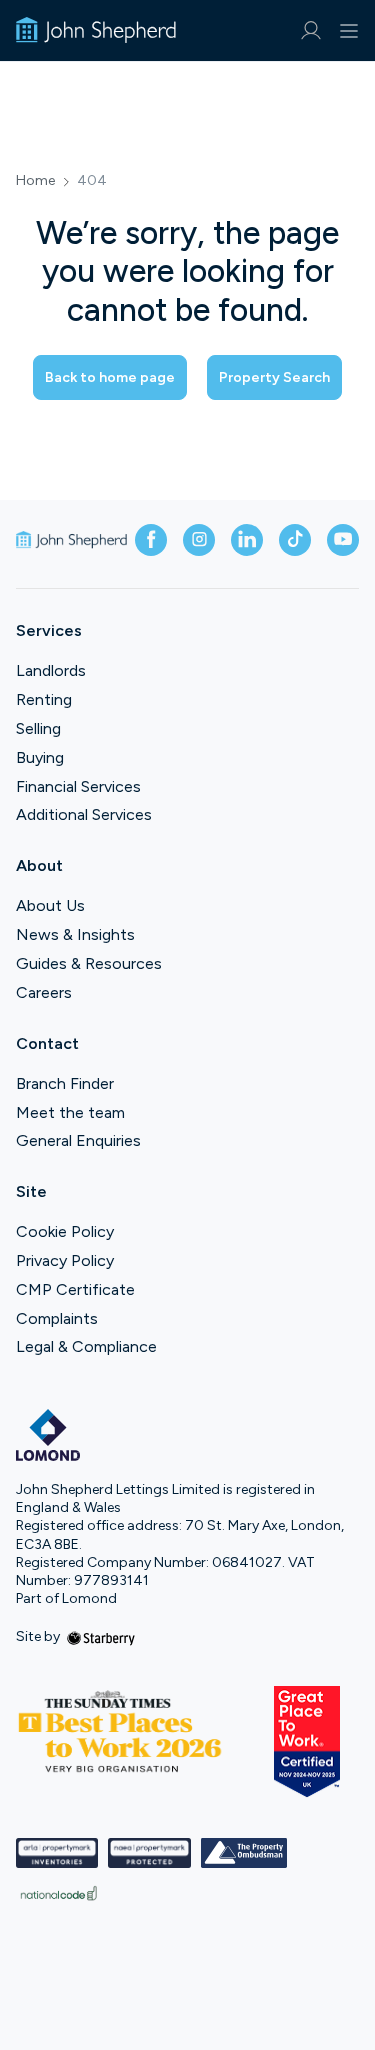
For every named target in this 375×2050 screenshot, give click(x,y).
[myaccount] (310, 30)
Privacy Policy (65, 1260)
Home (35, 181)
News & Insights (75, 934)
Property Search (274, 377)
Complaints (57, 1318)
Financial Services (78, 786)
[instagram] (199, 540)
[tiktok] (295, 540)
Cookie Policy (65, 1231)
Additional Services (84, 814)
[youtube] (343, 540)
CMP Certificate (75, 1289)
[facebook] (151, 540)
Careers (44, 992)
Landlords (51, 670)
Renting (44, 699)
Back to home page (110, 377)
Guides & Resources (89, 963)
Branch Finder (65, 1083)
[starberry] (101, 1636)
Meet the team (70, 1112)
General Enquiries (78, 1140)
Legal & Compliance (86, 1346)
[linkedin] (247, 540)
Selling (38, 728)
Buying (40, 757)
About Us (50, 905)
